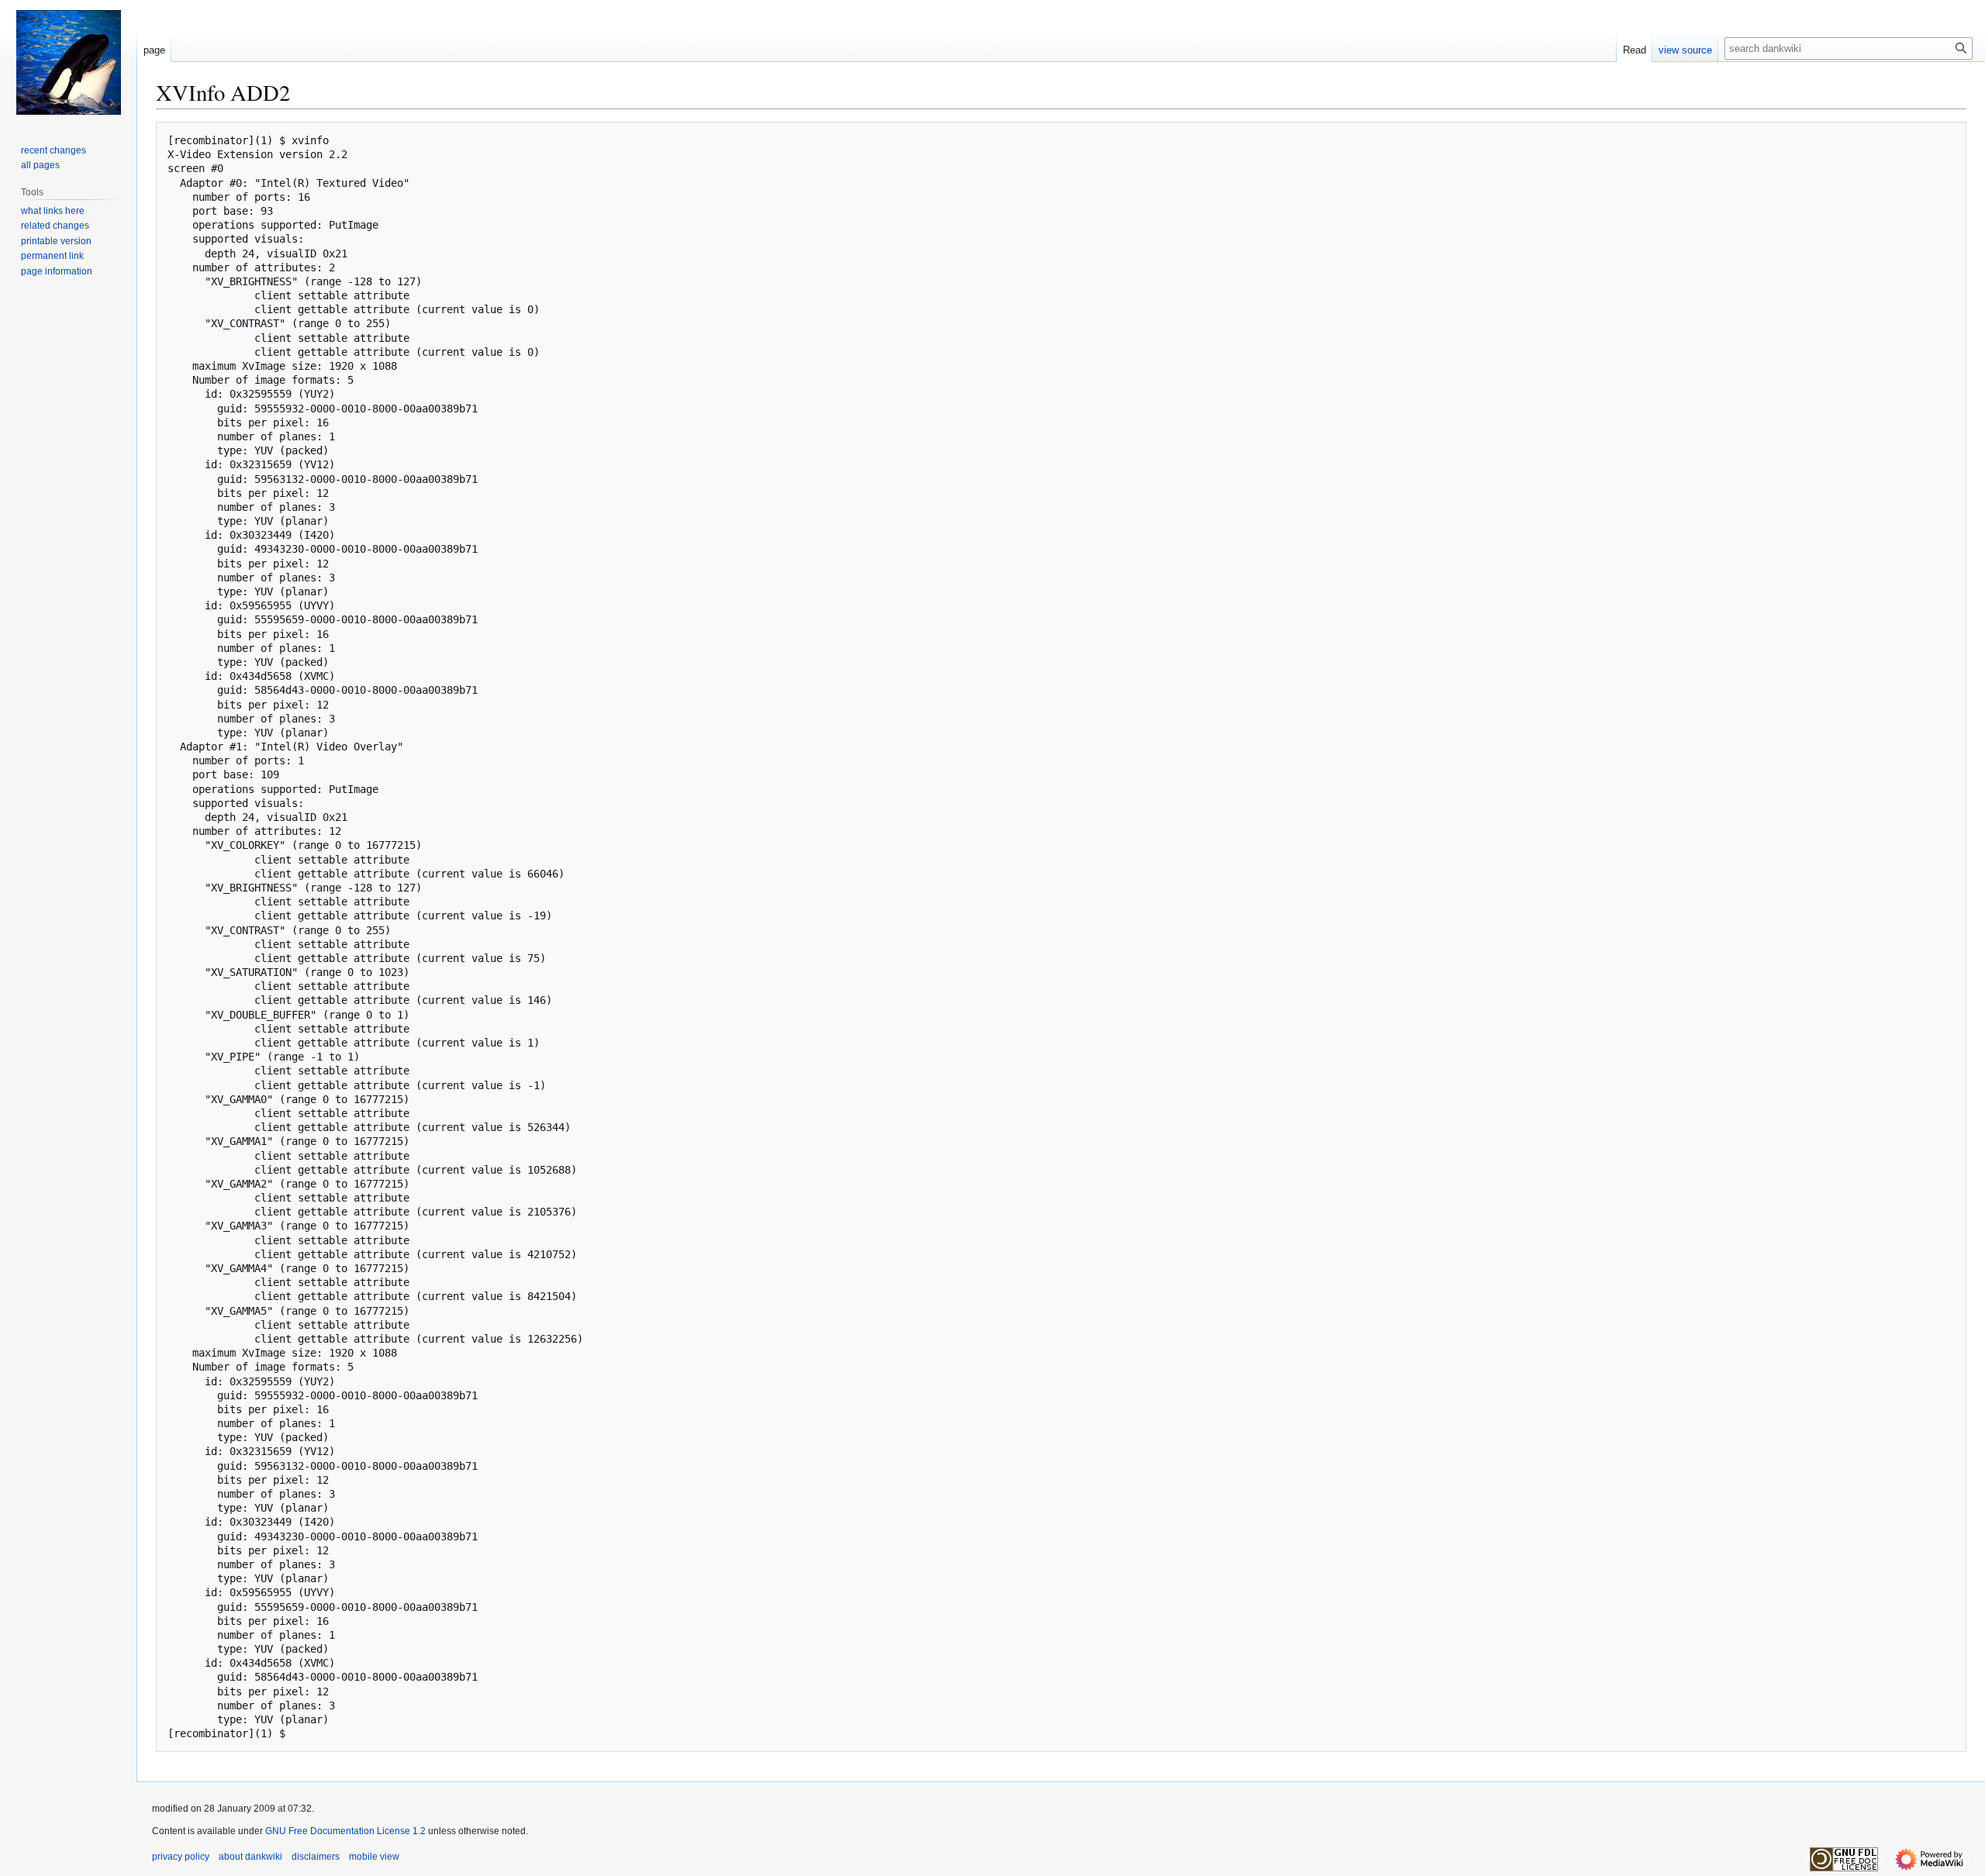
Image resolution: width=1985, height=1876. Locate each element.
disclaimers (316, 1857)
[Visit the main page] (68, 62)
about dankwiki (250, 1857)
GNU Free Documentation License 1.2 (345, 1831)
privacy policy (181, 1857)
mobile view (374, 1857)
